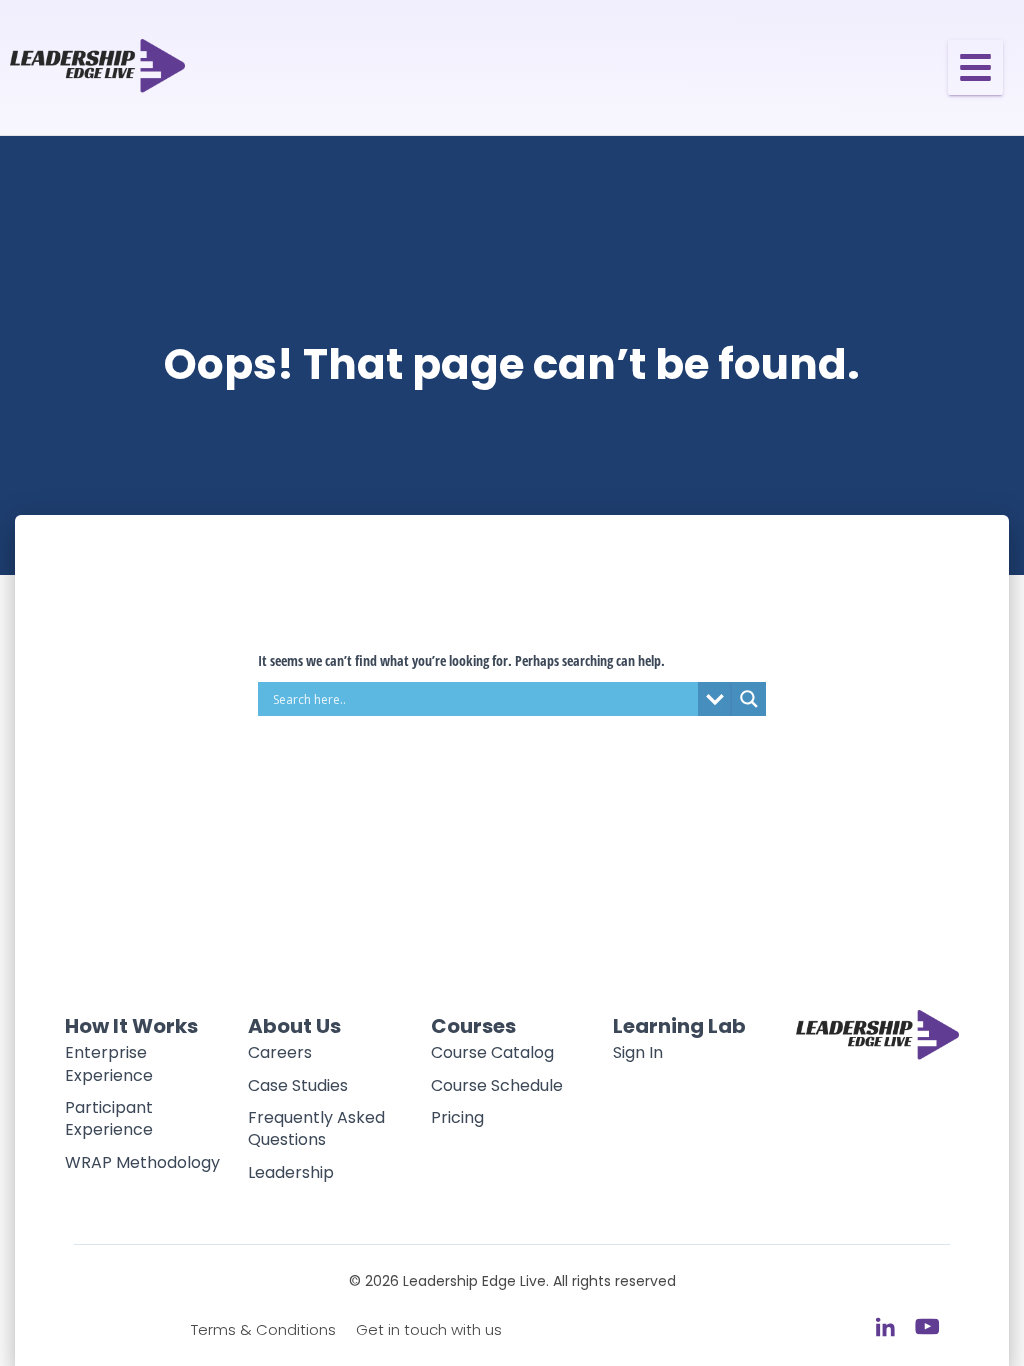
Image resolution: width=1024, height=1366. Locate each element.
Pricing (457, 1117)
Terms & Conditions (263, 1329)
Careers (280, 1052)
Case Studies (298, 1085)
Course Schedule (497, 1085)
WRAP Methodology (142, 1162)
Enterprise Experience (109, 1063)
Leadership (291, 1172)
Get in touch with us (429, 1329)
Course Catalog (492, 1052)
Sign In (638, 1052)
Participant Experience (109, 1118)
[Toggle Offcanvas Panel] (975, 67)
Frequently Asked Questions (316, 1128)
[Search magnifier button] (749, 699)
